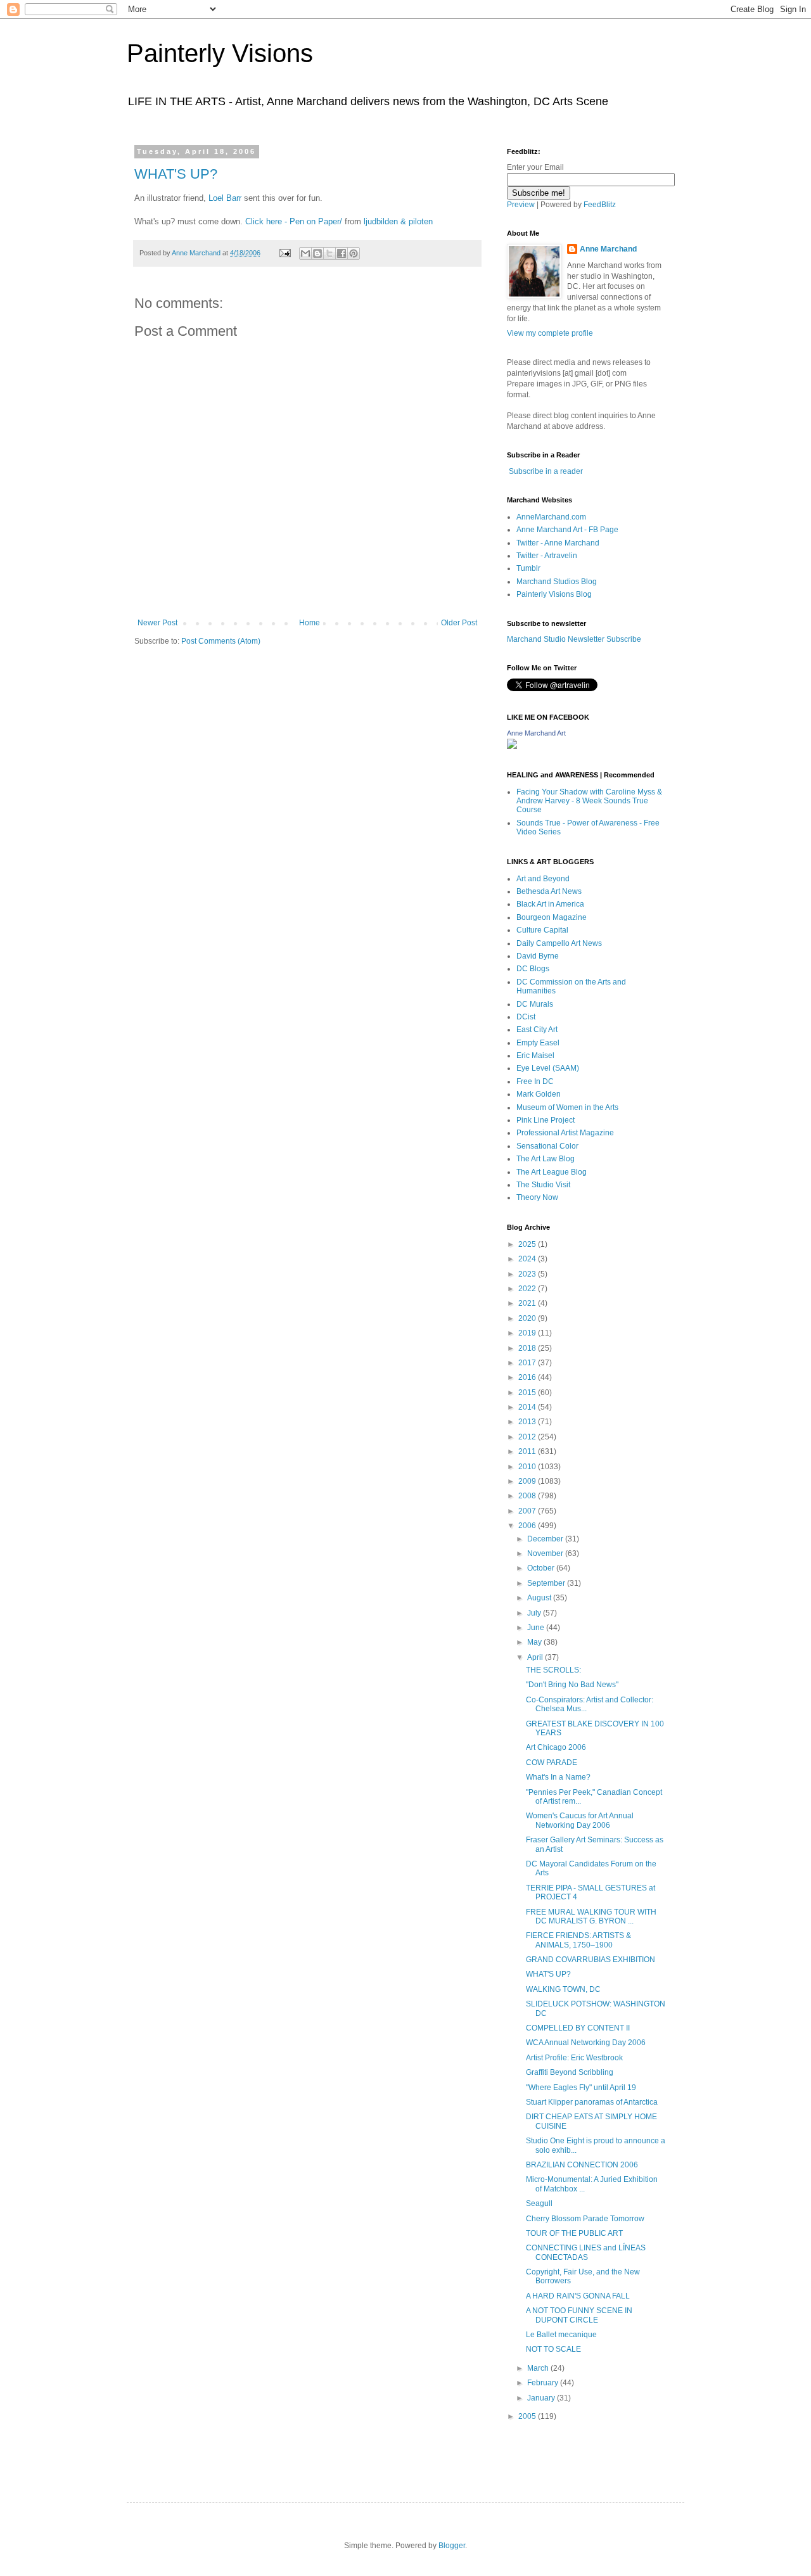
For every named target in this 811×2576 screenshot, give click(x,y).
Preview (521, 205)
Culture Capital (542, 930)
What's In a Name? (558, 1777)
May (535, 1642)
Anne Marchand (608, 249)
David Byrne (538, 956)
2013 (528, 1422)
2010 (528, 1467)
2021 (528, 1303)
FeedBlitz (600, 205)
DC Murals (535, 1004)
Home (310, 623)
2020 (528, 1318)
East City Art (537, 1030)
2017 (528, 1363)
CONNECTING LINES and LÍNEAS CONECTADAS (586, 2252)
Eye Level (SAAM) (548, 1068)
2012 (528, 1437)
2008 (528, 1496)
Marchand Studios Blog (557, 582)
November (546, 1553)
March (539, 2368)
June (537, 1628)
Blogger (452, 2546)
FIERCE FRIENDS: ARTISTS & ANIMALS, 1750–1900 (578, 1940)
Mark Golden (539, 1094)
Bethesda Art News (549, 891)
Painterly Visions (220, 53)
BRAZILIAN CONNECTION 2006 (582, 2165)
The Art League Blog (552, 1172)
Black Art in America (550, 904)
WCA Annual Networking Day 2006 (586, 2043)
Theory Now (537, 1197)
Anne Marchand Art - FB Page (567, 530)
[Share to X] (329, 253)
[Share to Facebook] (342, 253)
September (547, 1583)
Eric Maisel (535, 1055)
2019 (528, 1333)
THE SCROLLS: (553, 1670)
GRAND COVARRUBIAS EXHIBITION (591, 1960)
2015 (528, 1393)
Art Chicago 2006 (556, 1747)
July (535, 1613)
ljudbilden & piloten (398, 221)
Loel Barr (225, 198)
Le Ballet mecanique (561, 2335)
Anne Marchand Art (536, 733)
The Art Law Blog (546, 1159)
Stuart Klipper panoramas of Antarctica (592, 2102)
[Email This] (305, 253)
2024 (528, 1259)
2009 (528, 1481)
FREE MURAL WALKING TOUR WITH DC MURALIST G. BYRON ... (591, 1916)
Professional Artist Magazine (565, 1133)
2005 (528, 2416)
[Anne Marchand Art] (512, 746)
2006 (528, 1526)
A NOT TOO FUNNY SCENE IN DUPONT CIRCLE (579, 2315)
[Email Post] (284, 253)
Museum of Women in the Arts (567, 1107)
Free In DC (535, 1081)
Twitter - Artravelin (547, 556)
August (540, 1598)
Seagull (539, 2203)
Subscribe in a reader (546, 471)
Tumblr (528, 568)
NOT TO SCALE (553, 2349)
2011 (528, 1451)
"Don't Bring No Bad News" (572, 1685)
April (536, 1657)
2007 (528, 1511)
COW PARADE (552, 1763)
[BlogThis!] (317, 253)
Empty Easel (538, 1043)
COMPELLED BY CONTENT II (578, 2028)
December (546, 1539)
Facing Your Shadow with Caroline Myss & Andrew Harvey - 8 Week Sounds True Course (589, 801)
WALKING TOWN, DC (563, 1989)
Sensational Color (547, 1146)
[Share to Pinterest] (354, 253)
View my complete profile (550, 333)
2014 (528, 1407)
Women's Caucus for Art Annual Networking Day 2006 (580, 1820)
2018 (528, 1348)
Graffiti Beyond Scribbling (570, 2072)
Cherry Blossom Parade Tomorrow (585, 2219)
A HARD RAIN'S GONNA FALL (578, 2296)
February (544, 2383)
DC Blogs (533, 969)
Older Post (459, 623)
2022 (528, 1289)
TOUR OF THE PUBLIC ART (574, 2233)
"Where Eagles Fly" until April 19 (581, 2088)
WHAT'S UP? (176, 174)
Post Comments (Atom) (221, 641)
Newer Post (157, 623)
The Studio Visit (543, 1185)
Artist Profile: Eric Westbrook (574, 2058)
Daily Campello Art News (559, 943)
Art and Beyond (543, 879)
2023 (528, 1274)
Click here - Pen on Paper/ (294, 221)
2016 (528, 1377)
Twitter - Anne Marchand (558, 543)
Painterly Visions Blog (554, 594)
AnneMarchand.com (551, 517)
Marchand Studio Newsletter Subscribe (574, 639)
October (542, 1568)
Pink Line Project (546, 1120)
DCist (526, 1017)
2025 (528, 1244)
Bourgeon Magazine (552, 917)
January (542, 2398)
